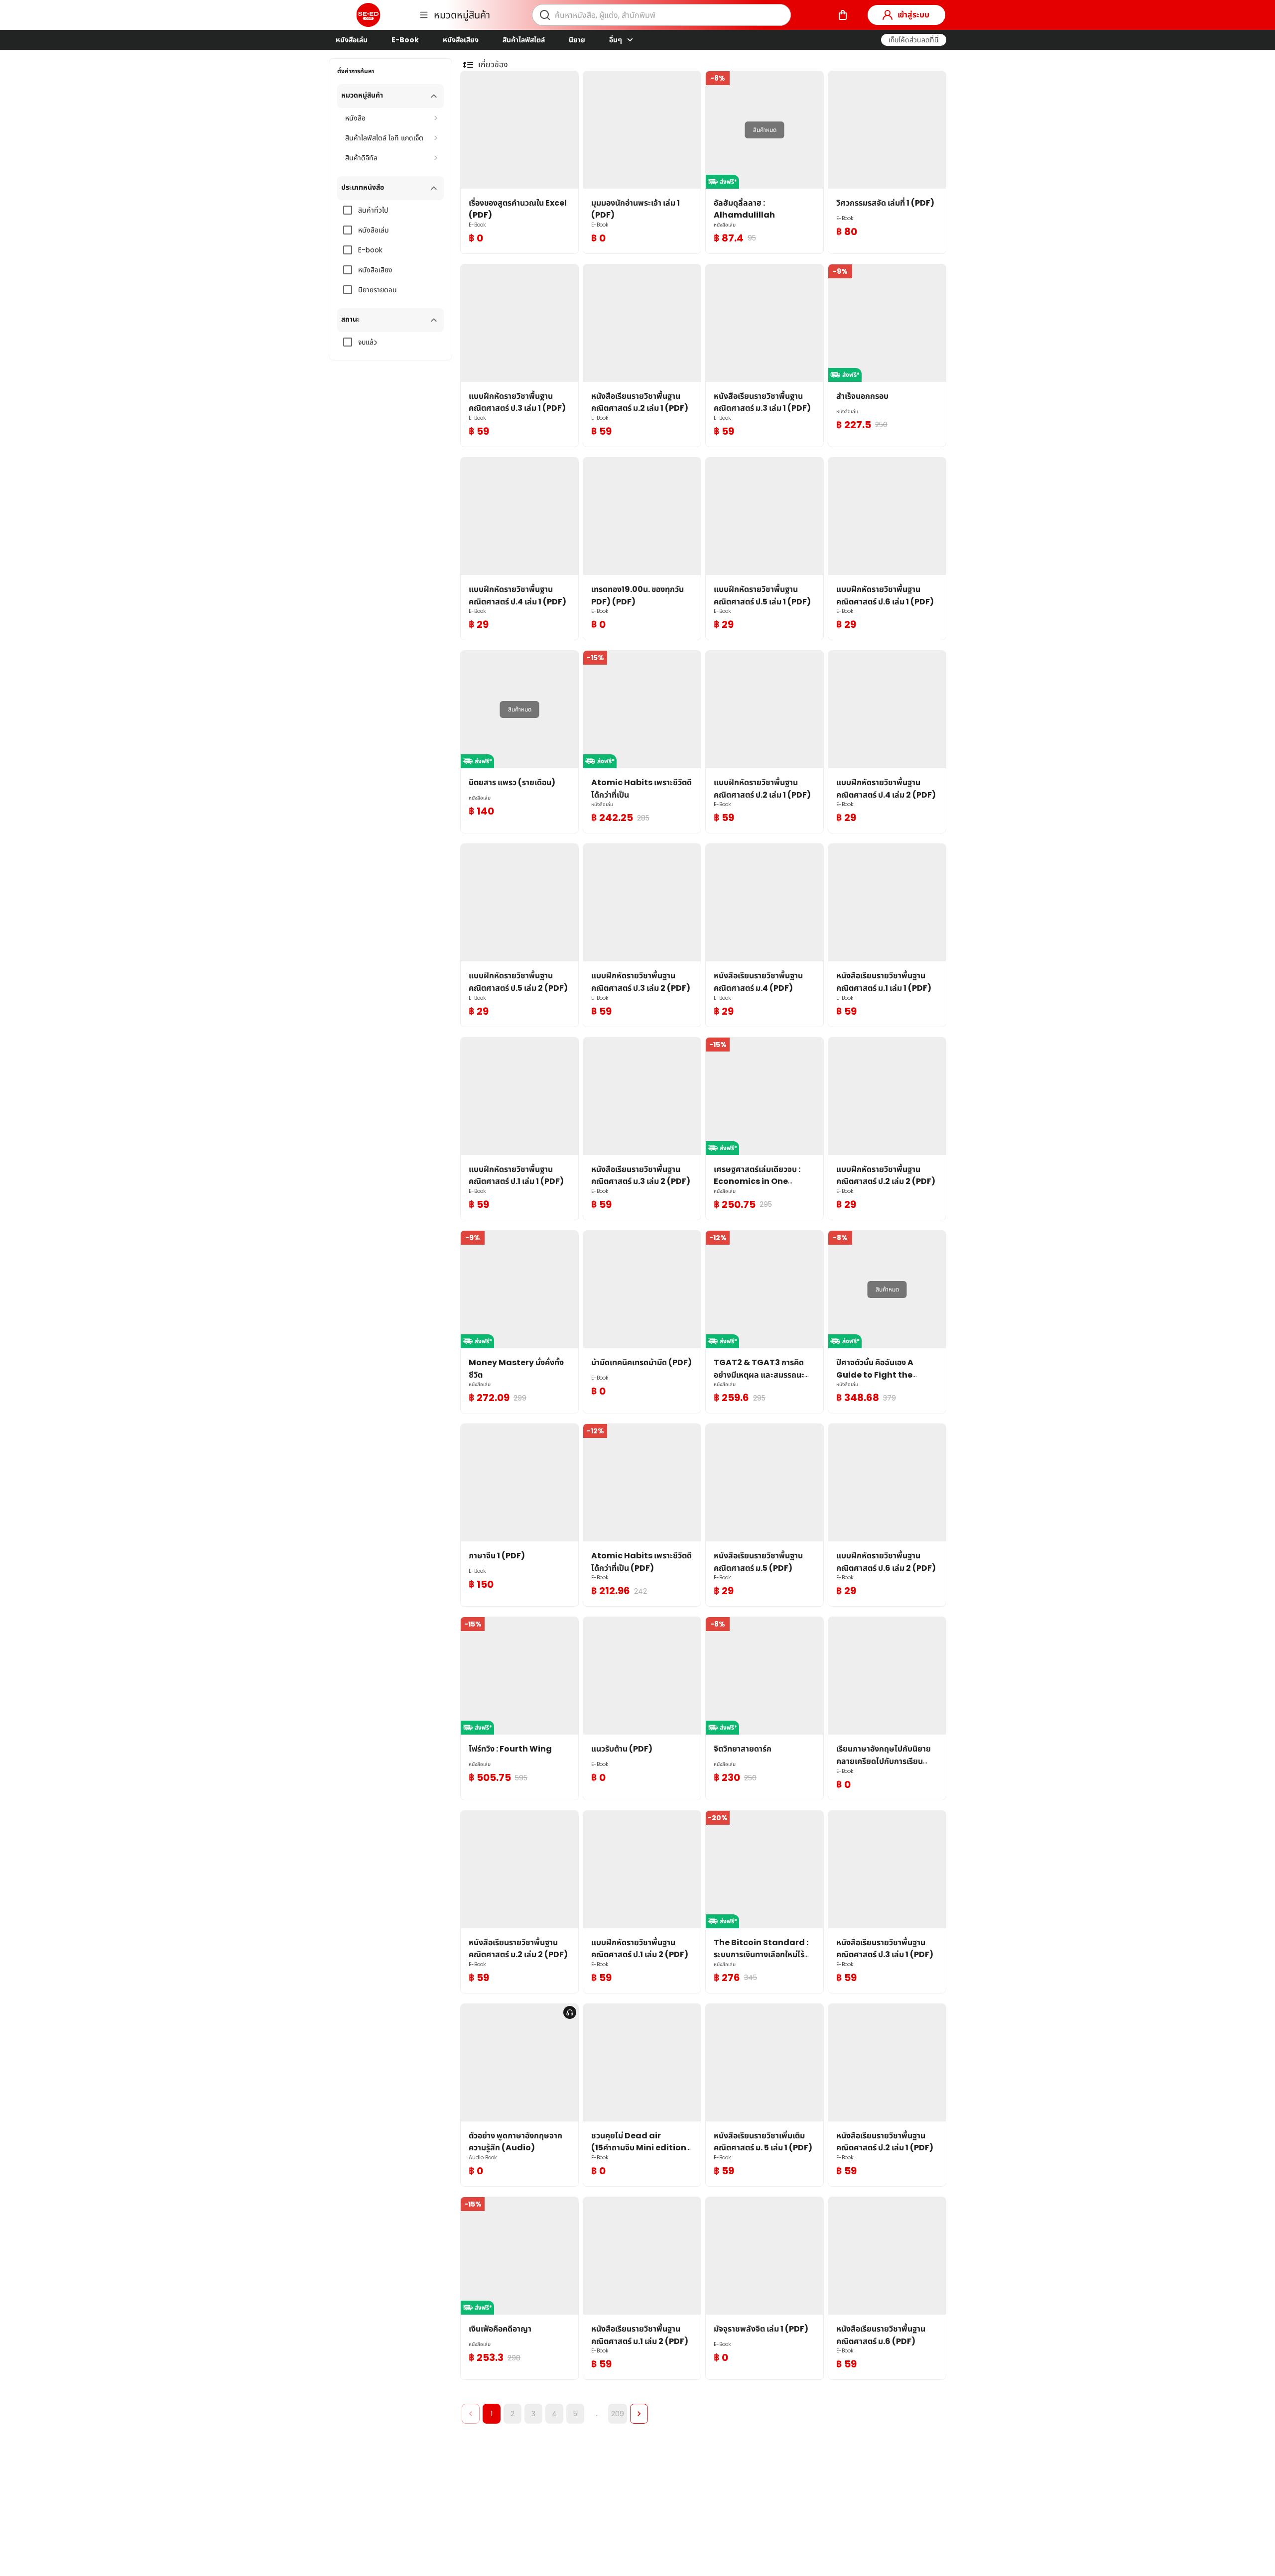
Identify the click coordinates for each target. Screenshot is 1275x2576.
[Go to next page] (639, 2414)
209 (618, 2414)
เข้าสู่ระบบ (913, 15)
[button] (914, 40)
